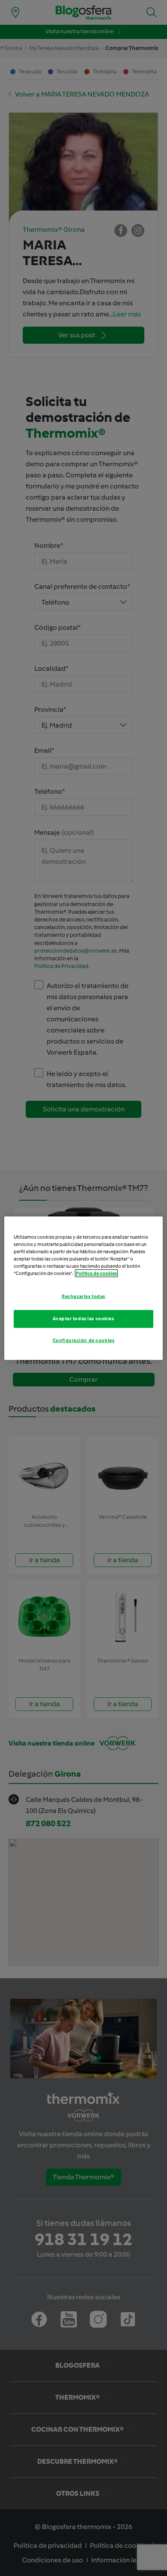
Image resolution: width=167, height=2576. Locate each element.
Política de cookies (96, 1273)
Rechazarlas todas (83, 1296)
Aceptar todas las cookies (83, 1319)
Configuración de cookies (84, 1340)
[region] (84, 1288)
